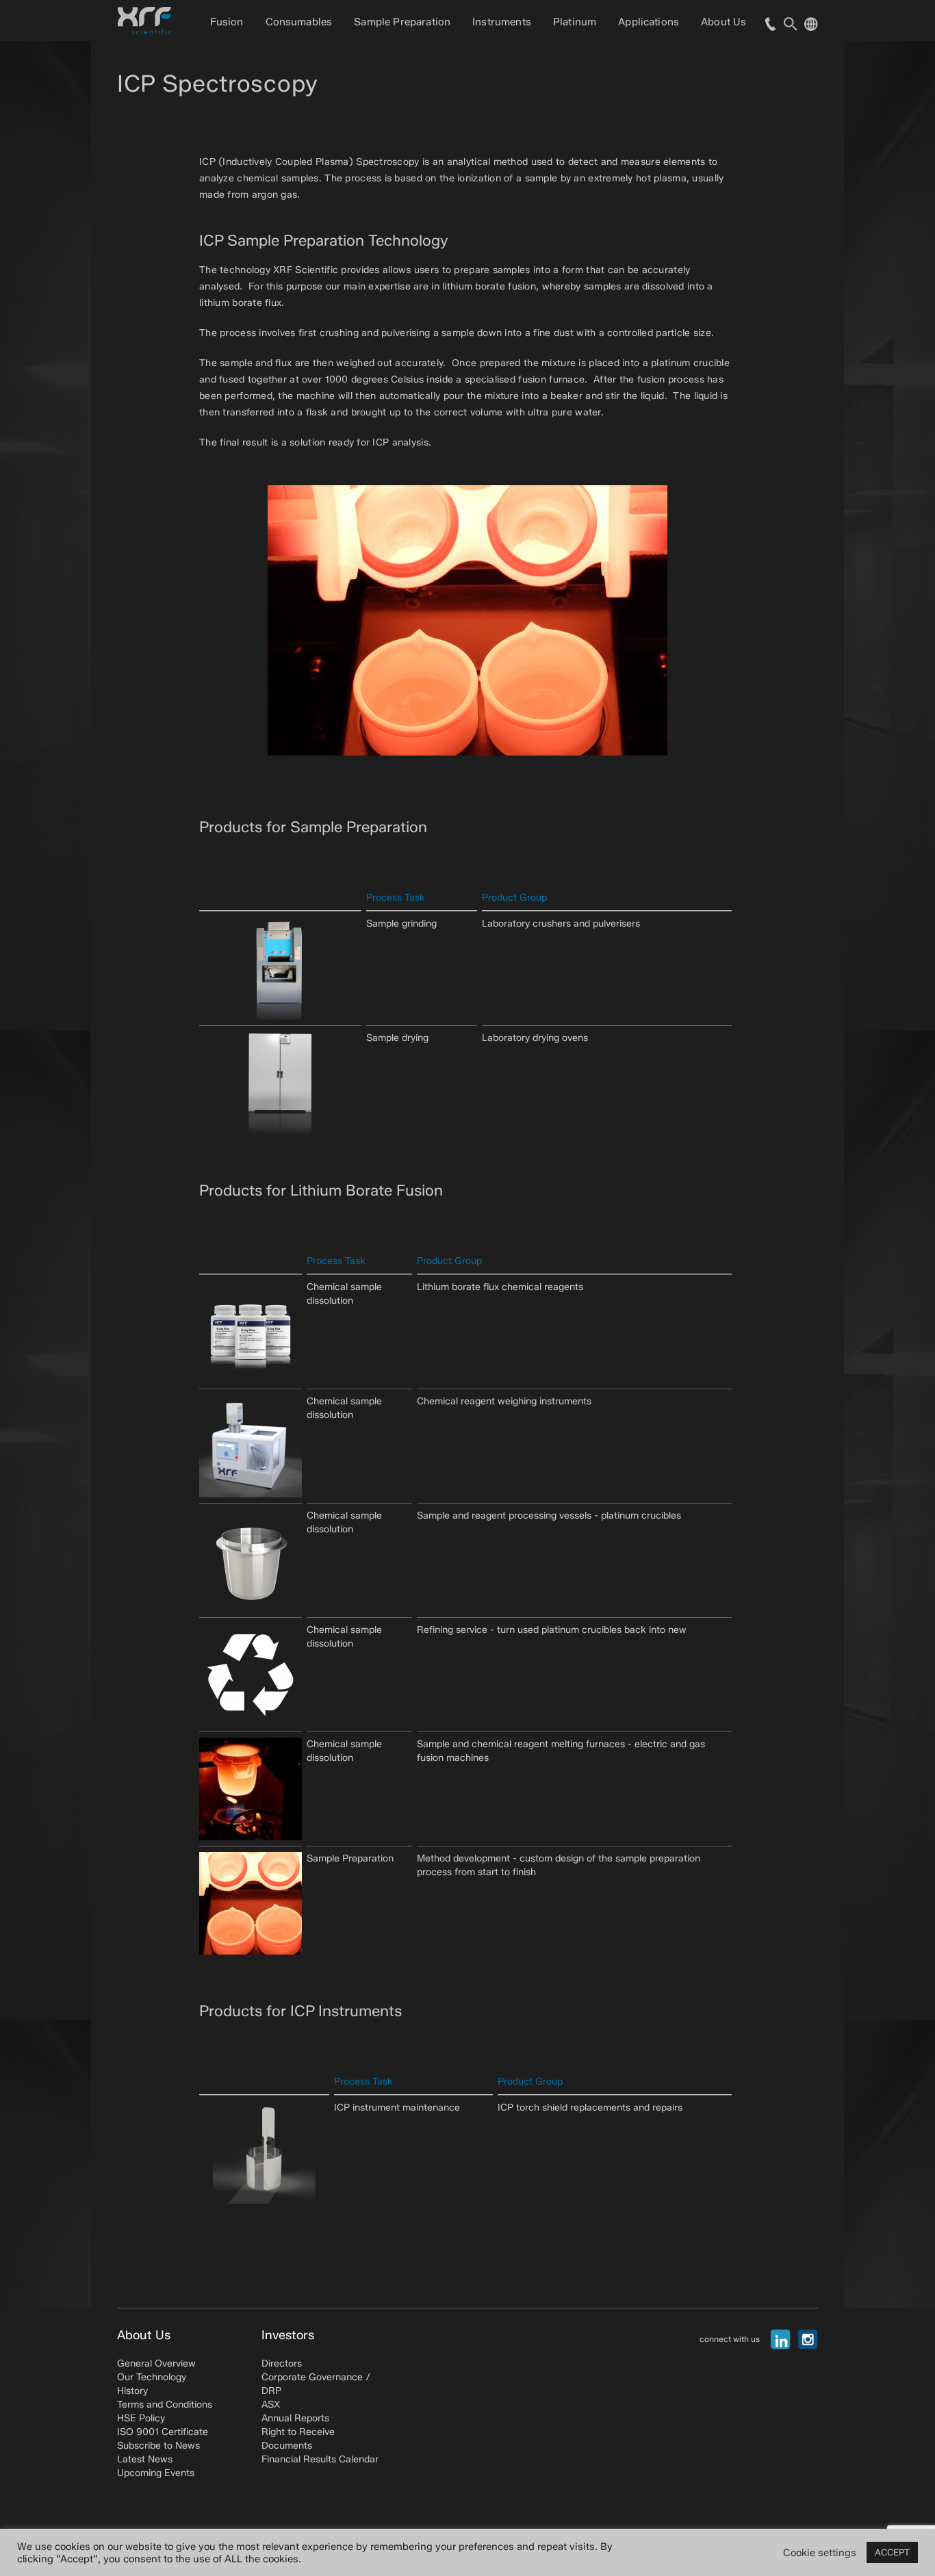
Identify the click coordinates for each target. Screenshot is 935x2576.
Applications (649, 22)
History (132, 2391)
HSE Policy (141, 2418)
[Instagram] (808, 2339)
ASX (271, 2405)
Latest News (145, 2459)
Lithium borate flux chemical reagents (500, 1287)
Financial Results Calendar (320, 2459)
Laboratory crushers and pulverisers (561, 924)
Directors (282, 2364)
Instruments (502, 22)
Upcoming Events (156, 2473)
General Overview (156, 2364)
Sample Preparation (402, 22)
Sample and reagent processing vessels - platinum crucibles (549, 1516)
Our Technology (152, 2377)
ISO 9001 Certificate (163, 2432)
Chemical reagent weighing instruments (504, 1401)
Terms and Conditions (165, 2405)
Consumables (299, 22)
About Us (723, 22)
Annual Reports (295, 2418)
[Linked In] (780, 2339)
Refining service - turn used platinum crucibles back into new (552, 1630)
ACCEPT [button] (892, 2552)
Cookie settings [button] (820, 2553)
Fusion (227, 22)
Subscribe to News (158, 2446)
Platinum (575, 22)
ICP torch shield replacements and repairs (590, 2108)
